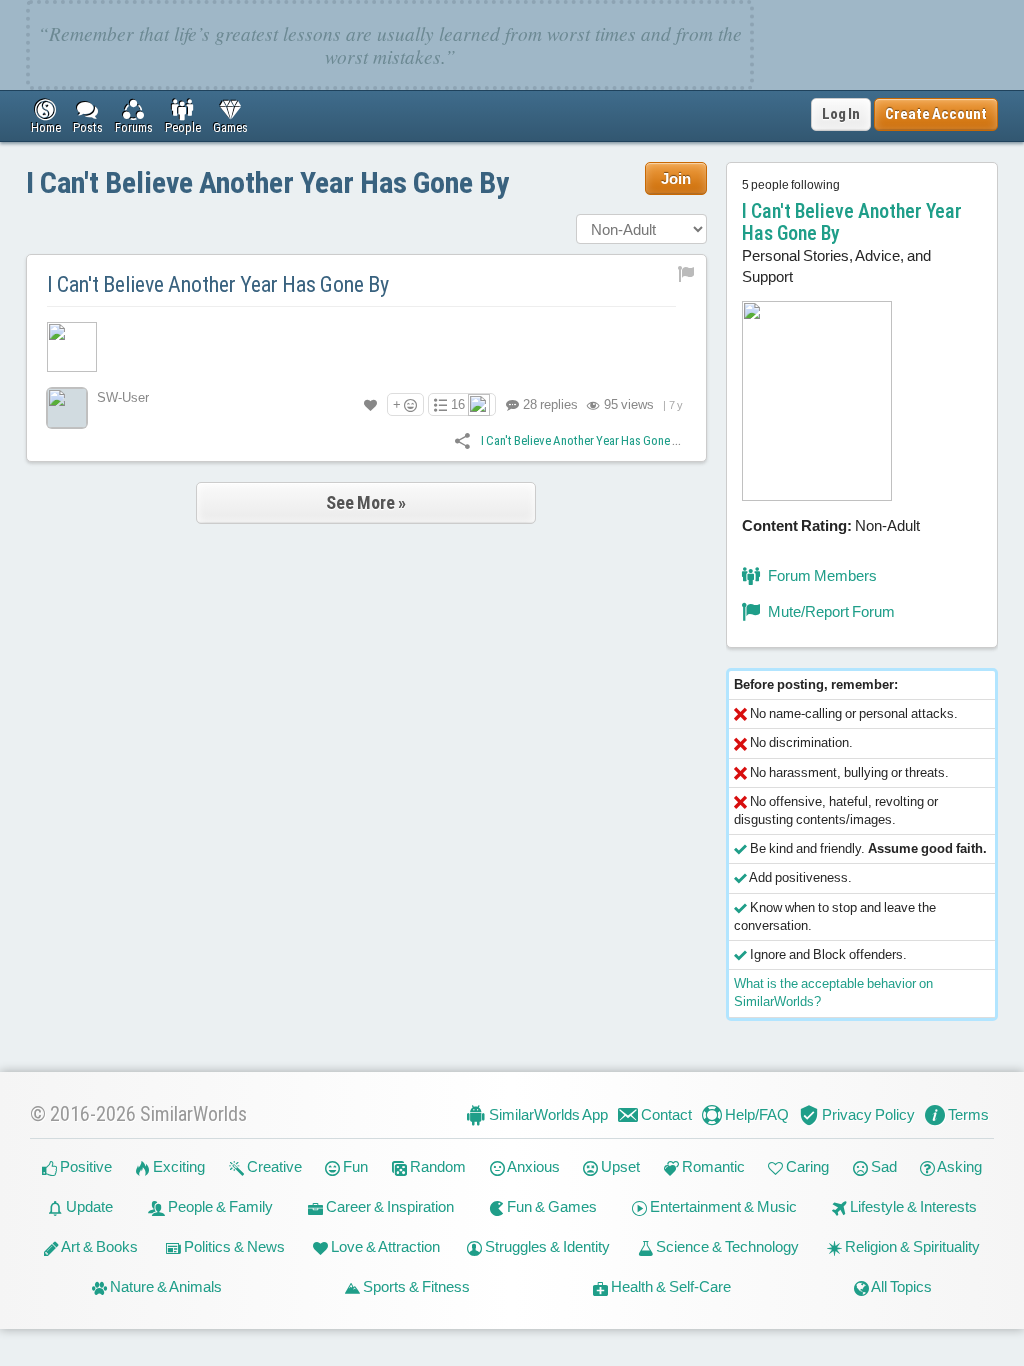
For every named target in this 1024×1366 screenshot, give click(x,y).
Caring (806, 1166)
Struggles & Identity (546, 1246)
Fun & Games (550, 1206)
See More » (366, 502)
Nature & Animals (164, 1286)
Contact (665, 1114)
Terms (967, 1114)
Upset (619, 1166)
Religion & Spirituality (911, 1246)
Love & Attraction (384, 1246)
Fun (354, 1166)
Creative (273, 1166)
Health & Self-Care (669, 1286)
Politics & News (233, 1246)
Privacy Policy (867, 1114)
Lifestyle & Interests (912, 1206)
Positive (84, 1166)
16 (458, 404)
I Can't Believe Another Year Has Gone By (267, 182)
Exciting (177, 1166)
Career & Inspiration (388, 1206)
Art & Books (98, 1246)
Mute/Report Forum (830, 611)
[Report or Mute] (686, 272)
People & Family (219, 1206)
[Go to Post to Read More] (366, 347)
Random (436, 1166)
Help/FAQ (755, 1114)
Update (88, 1206)
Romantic (712, 1166)
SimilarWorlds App (547, 1114)
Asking (958, 1166)
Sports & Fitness (415, 1286)
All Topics (900, 1286)
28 (549, 404)
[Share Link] (462, 439)
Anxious (532, 1166)
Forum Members (821, 575)
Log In (841, 114)
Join (676, 178)
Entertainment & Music (722, 1206)
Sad (882, 1166)
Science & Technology (726, 1246)
